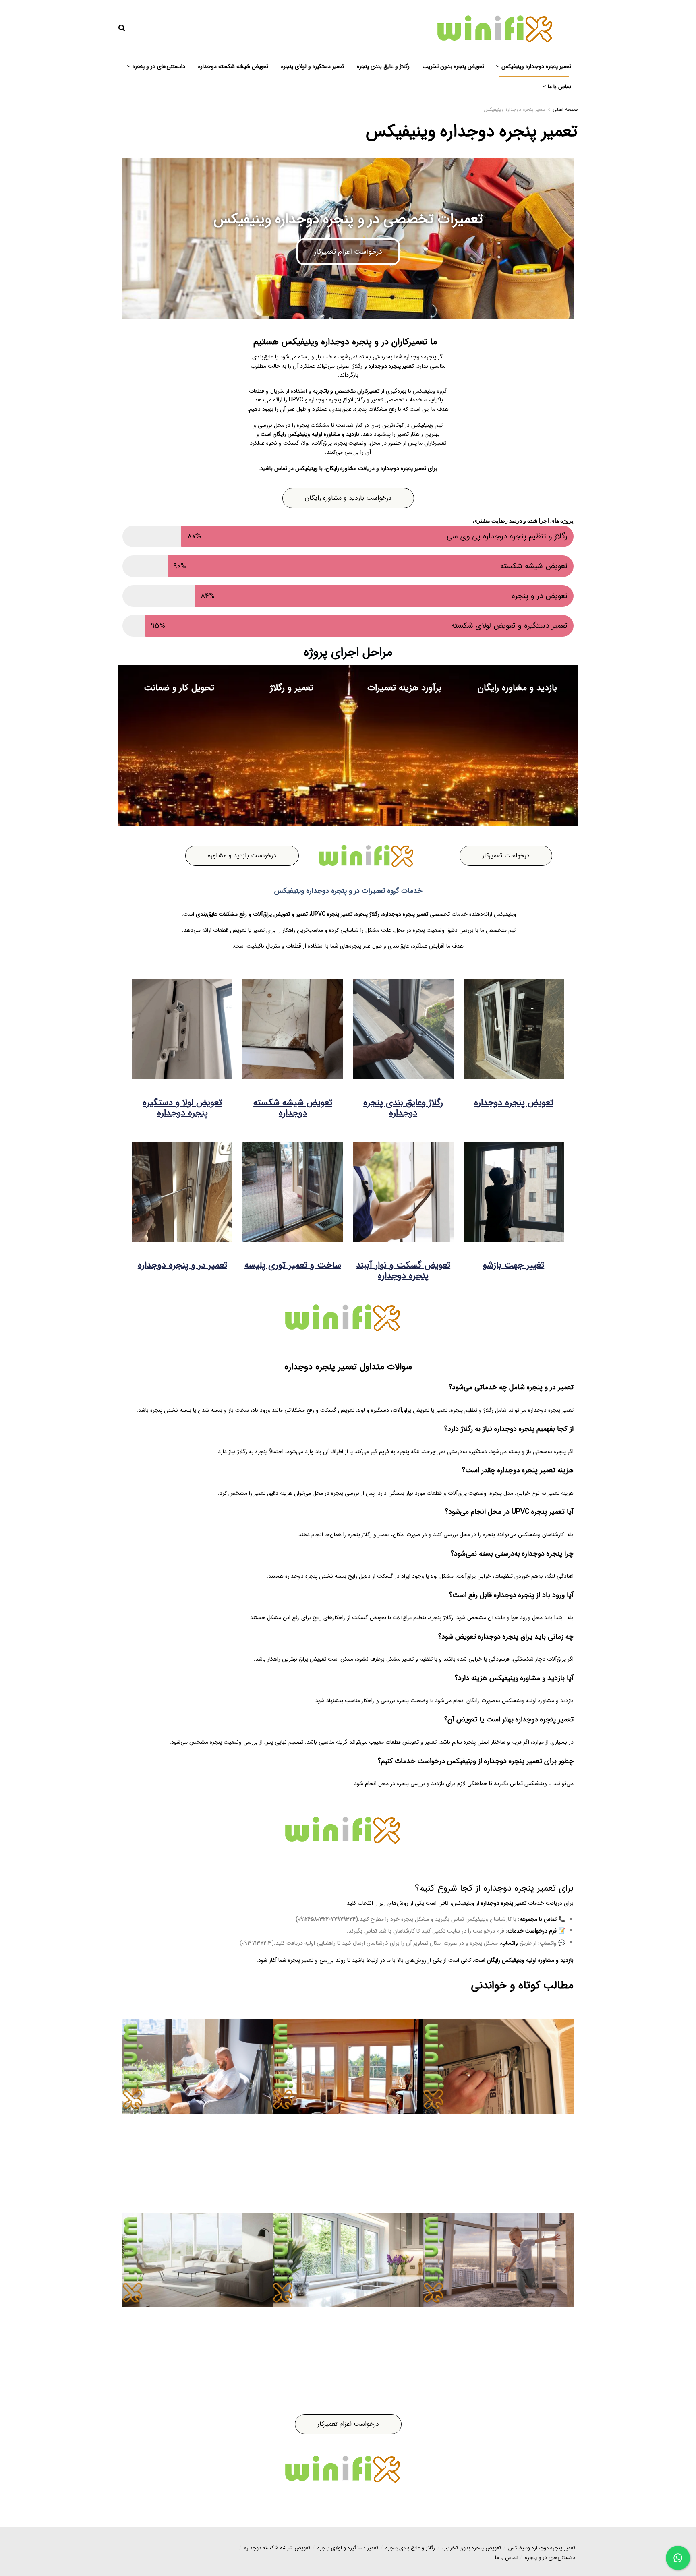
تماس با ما (559, 87)
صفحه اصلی (565, 109)
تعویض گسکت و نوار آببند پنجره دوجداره (403, 1270)
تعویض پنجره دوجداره (514, 1103)
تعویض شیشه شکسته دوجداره (233, 66)
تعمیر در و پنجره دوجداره (182, 1265)
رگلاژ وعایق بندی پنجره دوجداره (403, 1108)
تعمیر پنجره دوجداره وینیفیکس (536, 66)
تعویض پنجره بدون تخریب (453, 66)
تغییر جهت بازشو (514, 1265)
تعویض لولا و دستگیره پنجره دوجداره (182, 1108)
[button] (538, 1919)
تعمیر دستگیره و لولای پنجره (313, 66)
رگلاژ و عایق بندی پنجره (383, 66)
